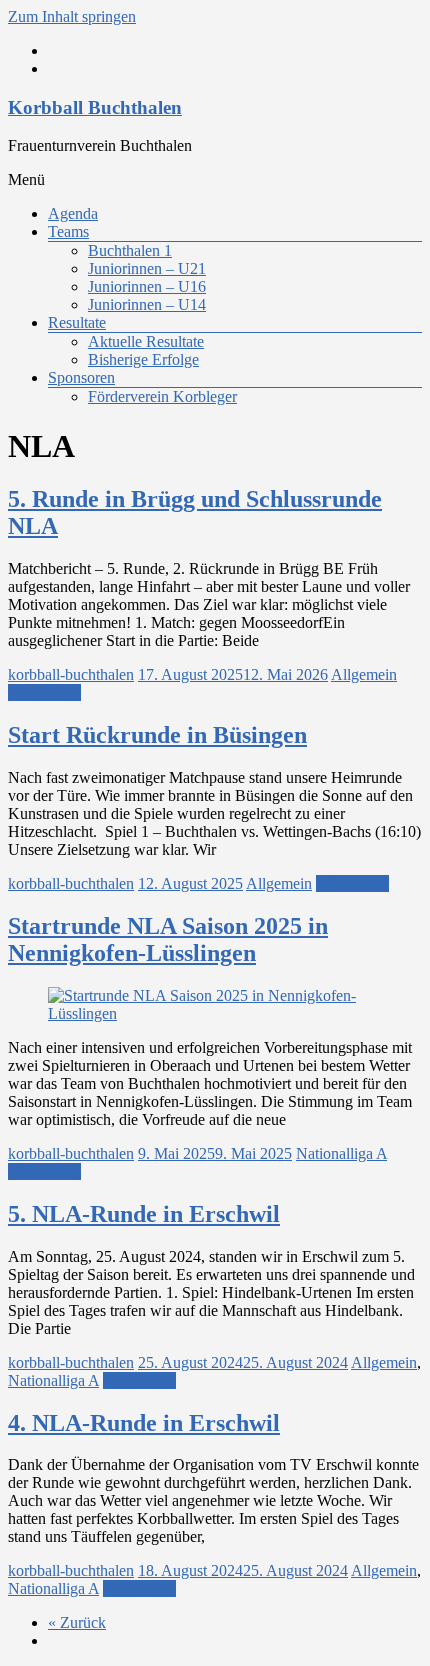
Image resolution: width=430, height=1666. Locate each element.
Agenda (73, 213)
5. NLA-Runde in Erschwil (144, 1214)
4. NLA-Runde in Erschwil (144, 1423)
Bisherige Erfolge (143, 359)
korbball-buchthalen (71, 674)
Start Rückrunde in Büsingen (157, 735)
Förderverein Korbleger (162, 396)
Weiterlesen (44, 692)
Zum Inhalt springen (72, 16)
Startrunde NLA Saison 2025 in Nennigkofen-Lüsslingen (168, 939)
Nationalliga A (341, 1153)
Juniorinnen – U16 (147, 286)
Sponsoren (81, 377)
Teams (68, 231)
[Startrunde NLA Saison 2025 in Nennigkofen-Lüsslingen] (215, 1013)
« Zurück (77, 1622)
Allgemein (364, 674)
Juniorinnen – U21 (147, 268)
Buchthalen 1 (130, 250)
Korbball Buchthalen (95, 107)
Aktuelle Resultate (146, 341)
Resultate (77, 322)
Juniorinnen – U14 (147, 304)
